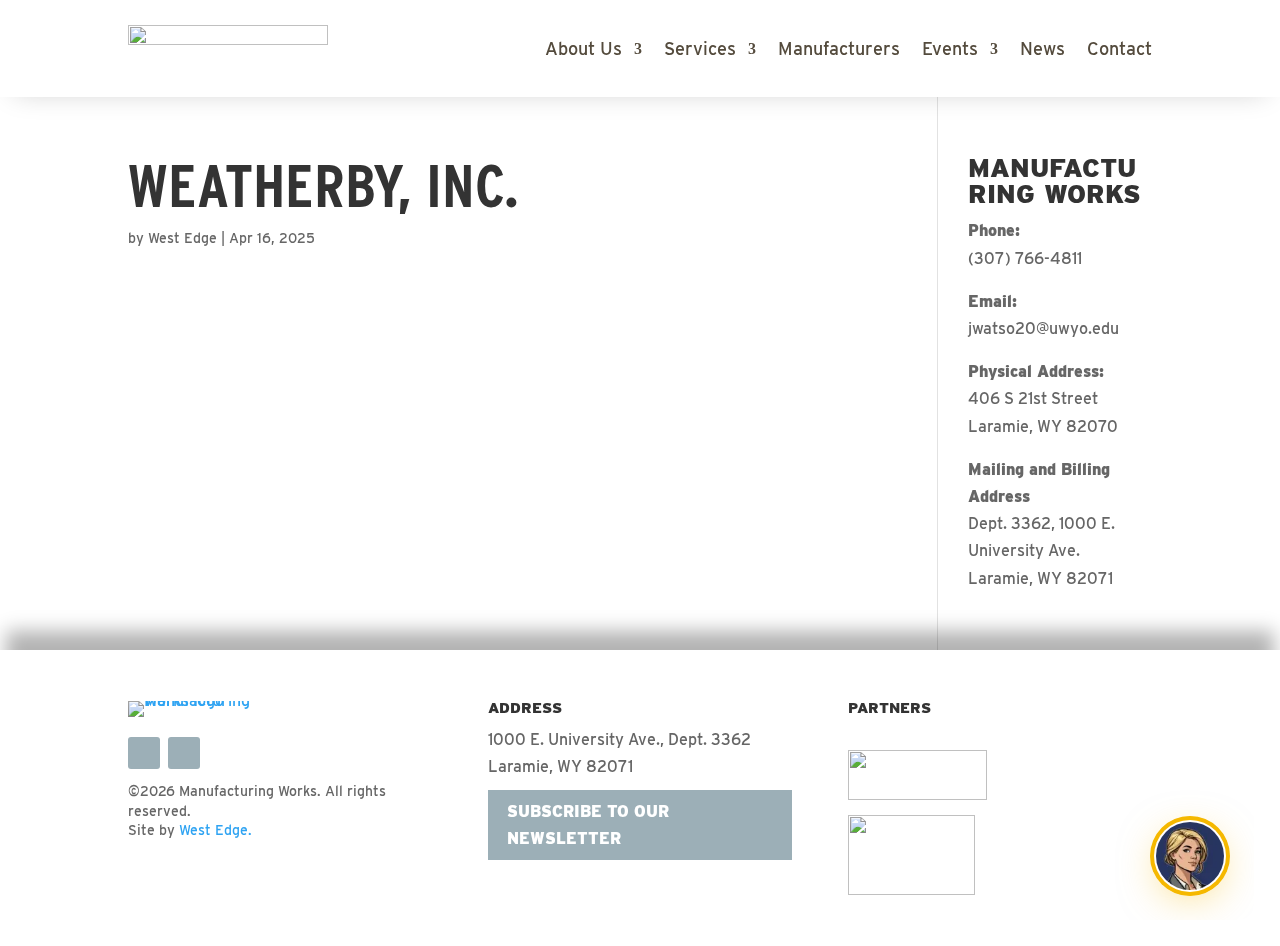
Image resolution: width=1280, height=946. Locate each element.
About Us (583, 50)
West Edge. (215, 830)
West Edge (182, 238)
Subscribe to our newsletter (588, 825)
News (1042, 50)
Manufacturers (839, 50)
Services (700, 50)
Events (950, 50)
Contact (1119, 50)
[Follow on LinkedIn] (144, 753)
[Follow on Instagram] (184, 753)
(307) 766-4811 (1025, 258)
